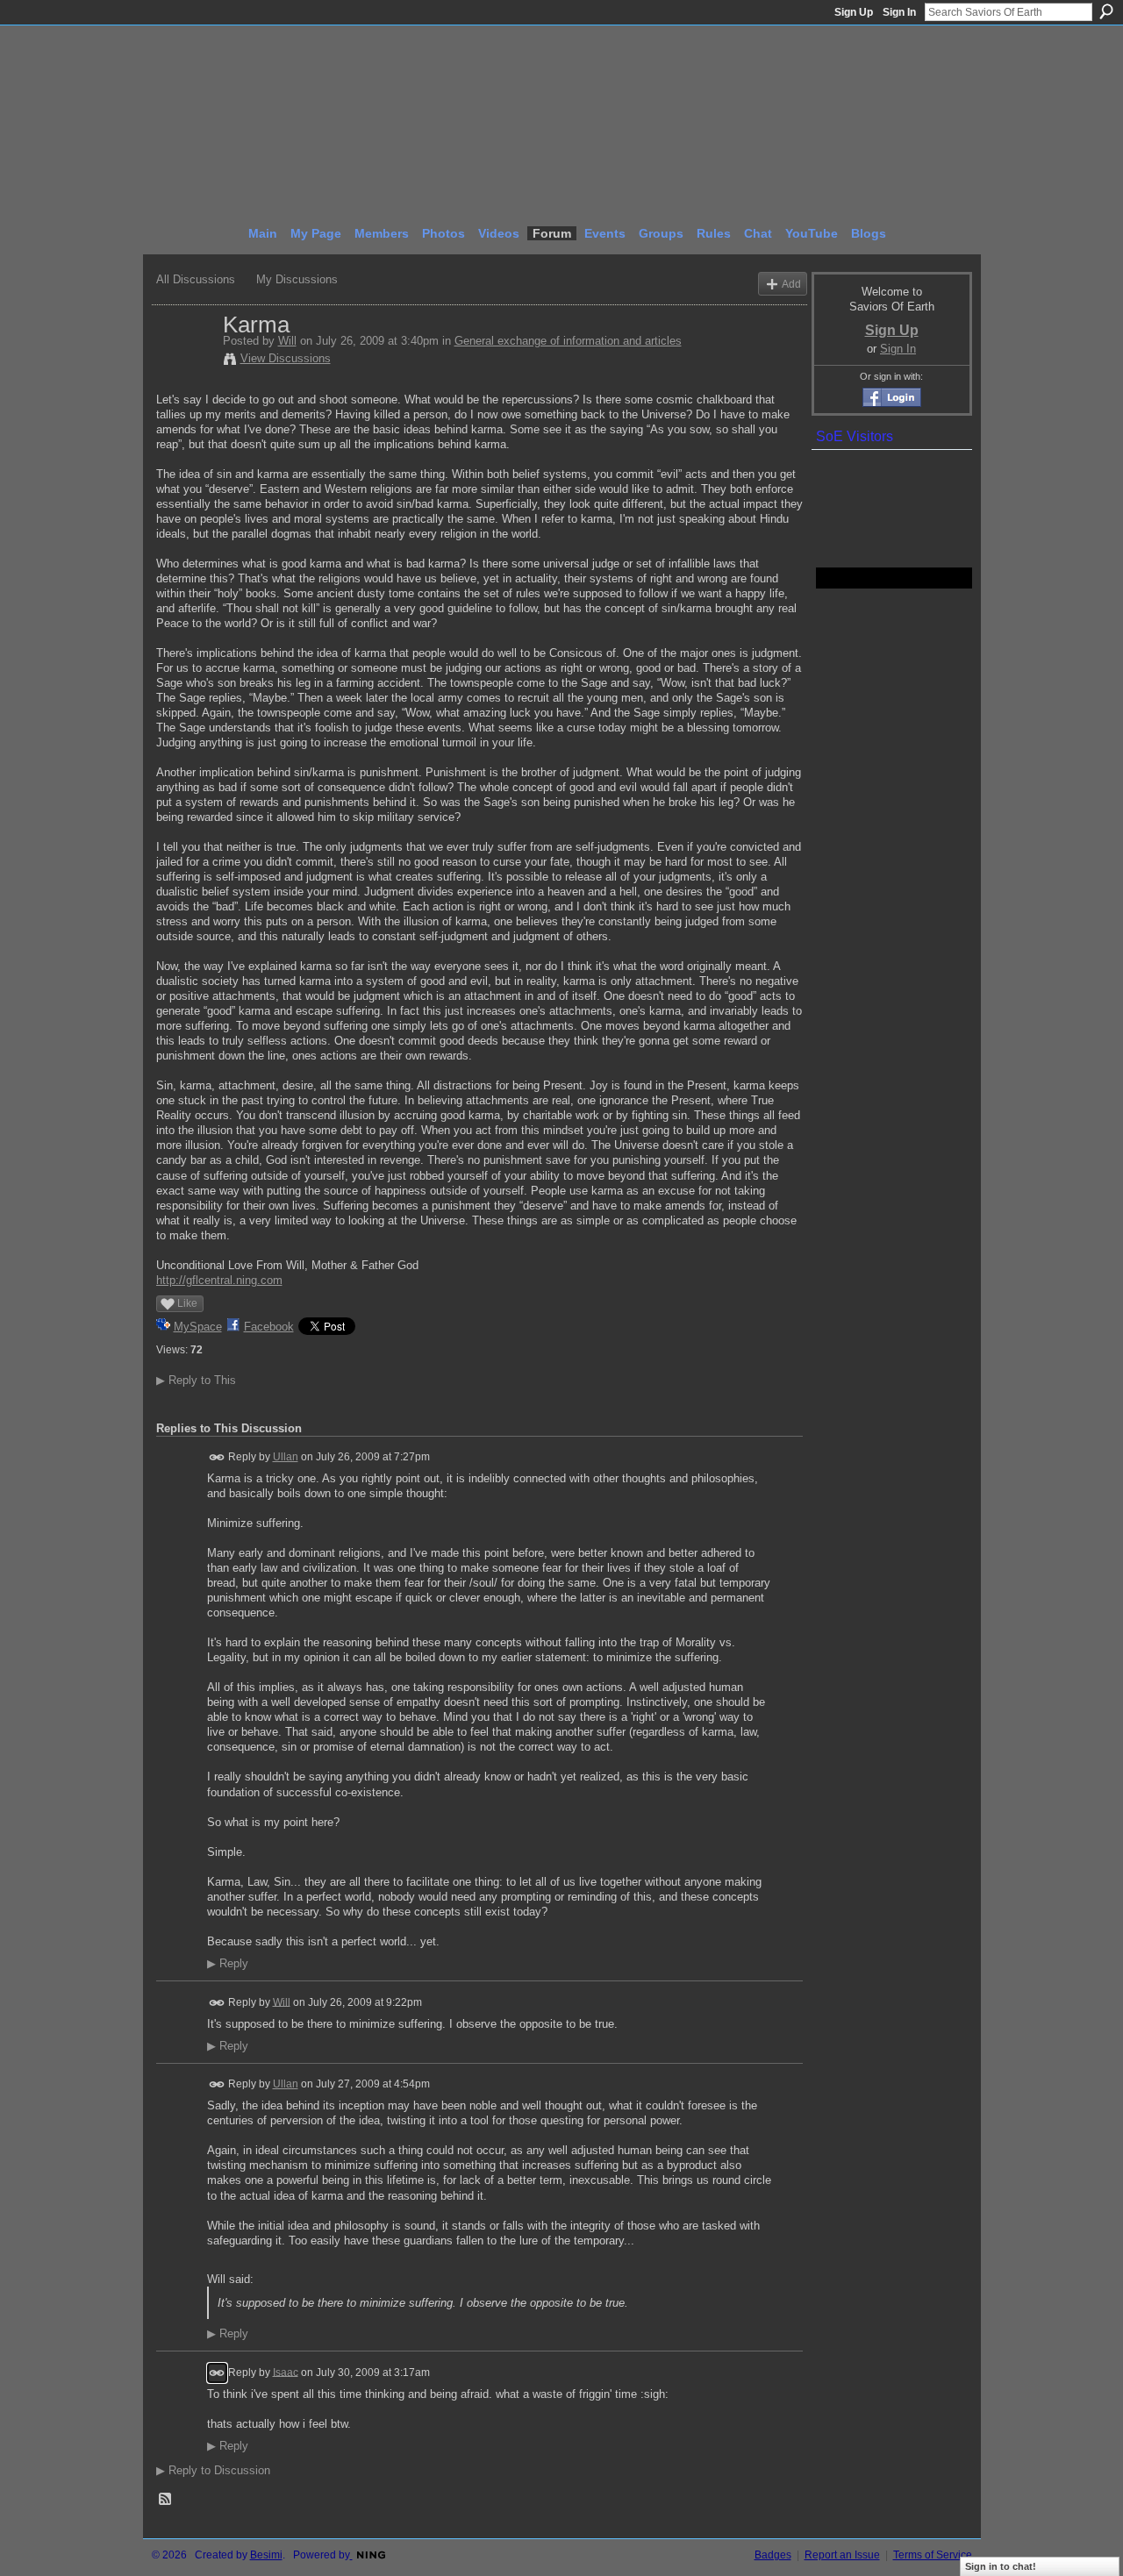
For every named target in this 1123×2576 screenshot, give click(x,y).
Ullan (286, 1457)
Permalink (217, 1457)
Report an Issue (842, 2555)
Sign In (899, 12)
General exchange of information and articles (568, 341)
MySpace (198, 1327)
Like (187, 1303)
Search (1106, 11)
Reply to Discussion (213, 2470)
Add (791, 284)
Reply (228, 1964)
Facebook (269, 1327)
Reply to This (196, 1380)
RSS (166, 2500)
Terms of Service (933, 2555)
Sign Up (854, 12)
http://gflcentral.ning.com (219, 1280)
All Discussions (196, 279)
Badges (773, 2555)
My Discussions (297, 279)
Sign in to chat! (1001, 2566)
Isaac (286, 2372)
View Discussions (286, 358)
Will (287, 341)
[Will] (184, 361)
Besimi (266, 2555)
